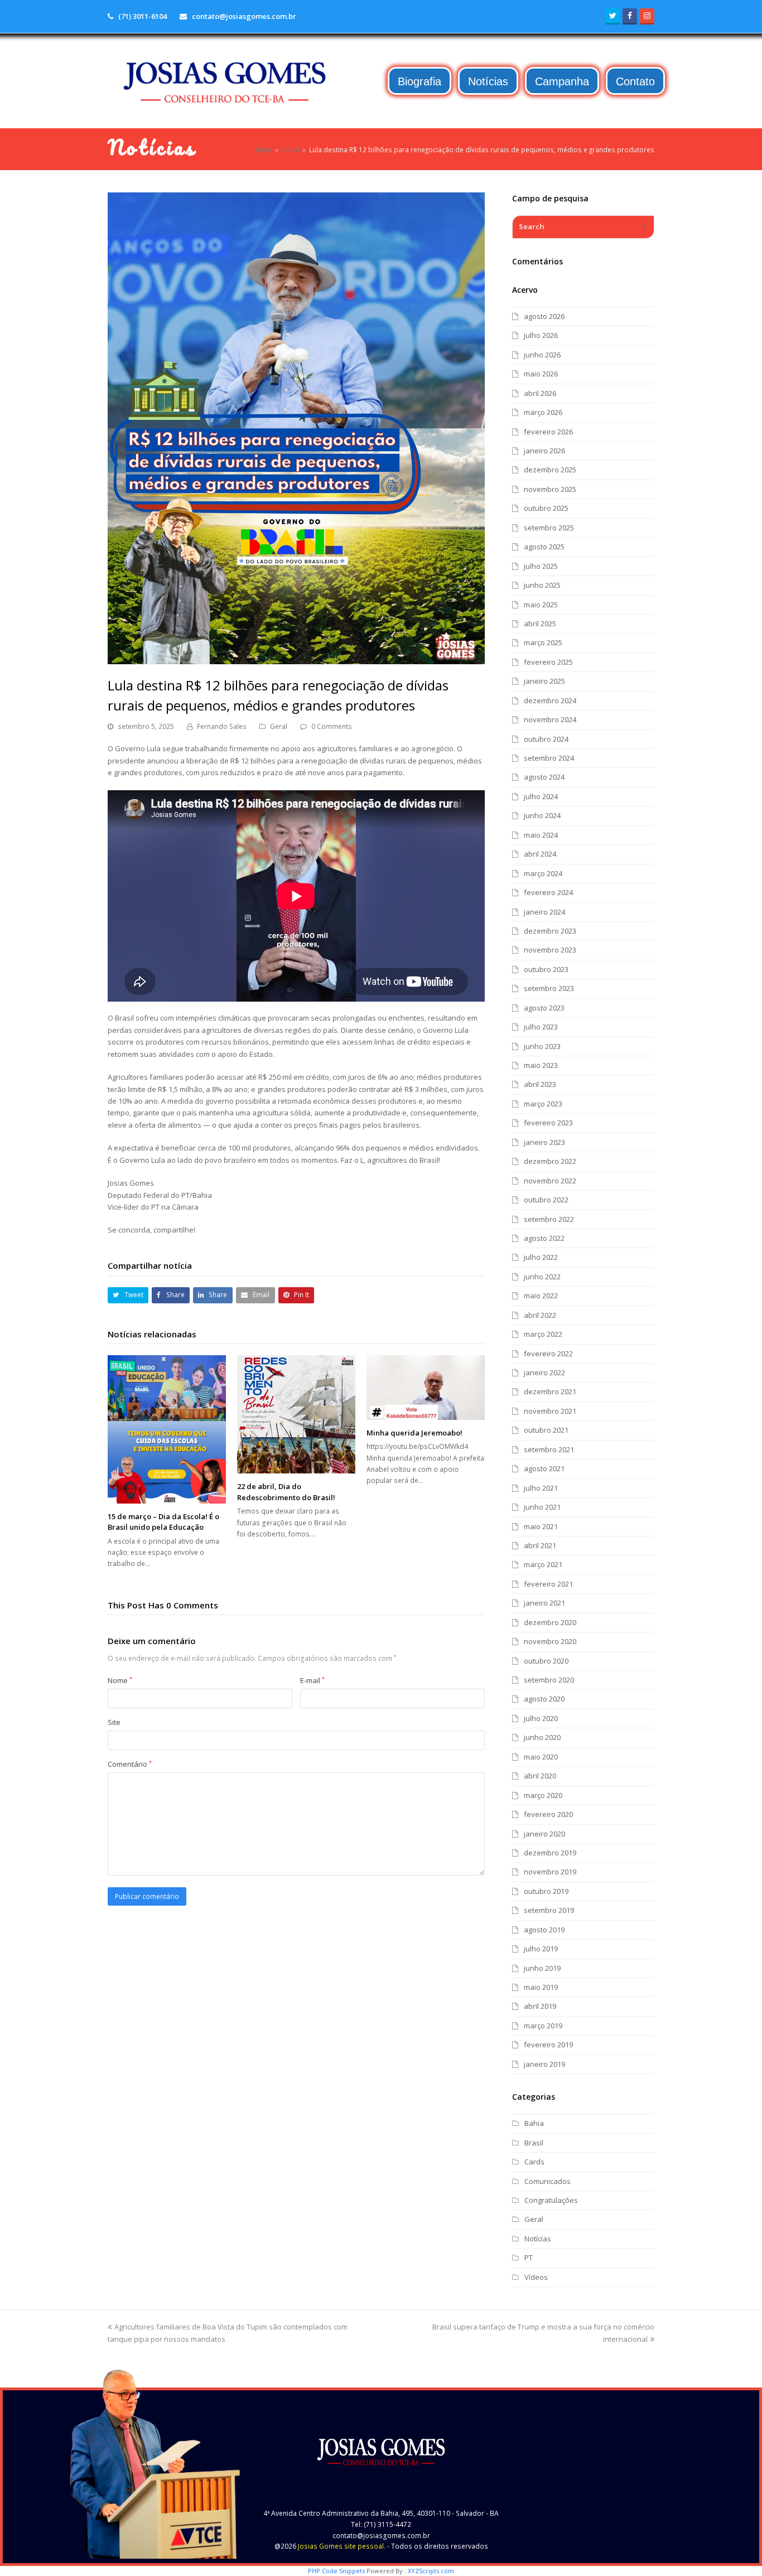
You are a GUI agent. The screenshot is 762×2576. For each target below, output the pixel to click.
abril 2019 (540, 2006)
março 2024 (543, 873)
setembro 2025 (549, 528)
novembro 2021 (550, 1411)
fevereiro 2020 (548, 1814)
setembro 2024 (549, 758)
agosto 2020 (544, 1699)
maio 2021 (541, 1526)
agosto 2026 (544, 316)
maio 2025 (541, 605)
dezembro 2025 (550, 470)
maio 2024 (541, 835)
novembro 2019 (550, 1872)
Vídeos (536, 2277)
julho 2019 (541, 1949)
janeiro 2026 (544, 451)
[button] (128, 1295)
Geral (279, 726)
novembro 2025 (550, 489)
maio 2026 (541, 374)
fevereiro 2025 (548, 662)
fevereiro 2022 (548, 1354)
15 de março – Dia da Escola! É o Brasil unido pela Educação (163, 1522)
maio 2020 (541, 1757)
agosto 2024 (544, 777)
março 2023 (543, 1104)
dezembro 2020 (550, 1622)
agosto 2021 (544, 1468)
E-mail (312, 1680)
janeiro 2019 (544, 2064)
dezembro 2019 (550, 1853)
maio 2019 (541, 1987)
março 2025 (543, 642)
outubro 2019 (546, 1891)
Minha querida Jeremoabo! (414, 1433)
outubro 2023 (546, 969)
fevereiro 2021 (548, 1584)
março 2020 (543, 1795)
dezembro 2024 (550, 700)
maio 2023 (541, 1065)
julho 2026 (541, 335)
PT (529, 2258)
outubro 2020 (546, 1661)
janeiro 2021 (544, 1603)
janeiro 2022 (544, 1372)
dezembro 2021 (550, 1391)
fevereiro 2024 (548, 892)
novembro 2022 (550, 1181)
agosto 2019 (544, 1930)
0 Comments (332, 726)
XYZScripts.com (431, 2571)
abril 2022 (540, 1315)
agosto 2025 (544, 547)
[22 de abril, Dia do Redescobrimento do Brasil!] (296, 1414)
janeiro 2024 (544, 912)
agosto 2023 (544, 1008)
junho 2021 (542, 1507)
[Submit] (644, 227)
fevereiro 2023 (548, 1123)
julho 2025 (541, 566)
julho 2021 (541, 1488)
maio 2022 (541, 1296)
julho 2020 (541, 1718)
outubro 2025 (546, 508)
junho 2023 (542, 1046)
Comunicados (548, 2181)
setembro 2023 (549, 988)
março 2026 (543, 412)
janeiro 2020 (544, 1834)
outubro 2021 (546, 1430)
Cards (534, 2162)
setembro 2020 (549, 1680)
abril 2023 (540, 1084)
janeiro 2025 (544, 681)
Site (114, 1722)
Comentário (130, 1764)
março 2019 (543, 2026)
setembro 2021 (549, 1449)
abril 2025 (540, 624)
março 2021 (543, 1564)
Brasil (534, 2143)
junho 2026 (542, 355)
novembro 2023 (550, 950)
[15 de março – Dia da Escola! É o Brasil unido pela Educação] (167, 1429)
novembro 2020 (550, 1641)
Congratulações (551, 2200)
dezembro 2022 (550, 1161)
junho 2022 (542, 1277)
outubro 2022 (546, 1200)
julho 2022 (541, 1257)
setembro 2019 (549, 1910)
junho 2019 (542, 1968)
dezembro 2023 (550, 931)
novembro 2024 (550, 719)
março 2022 (543, 1334)
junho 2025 (542, 585)
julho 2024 (541, 796)
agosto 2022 (544, 1238)
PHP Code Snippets (336, 2571)
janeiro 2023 (544, 1142)
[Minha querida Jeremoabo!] (426, 1387)
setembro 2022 (549, 1219)
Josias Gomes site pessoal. (342, 2546)
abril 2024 (540, 854)
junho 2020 (542, 1737)
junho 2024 (542, 815)
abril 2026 (540, 393)
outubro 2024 (546, 739)
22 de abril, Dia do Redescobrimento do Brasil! (286, 1492)
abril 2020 (540, 1776)
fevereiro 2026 (548, 432)
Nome (120, 1680)
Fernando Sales (222, 726)
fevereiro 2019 (548, 2045)
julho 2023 (541, 1027)
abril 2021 (540, 1545)
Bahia (534, 2123)
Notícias (538, 2239)
